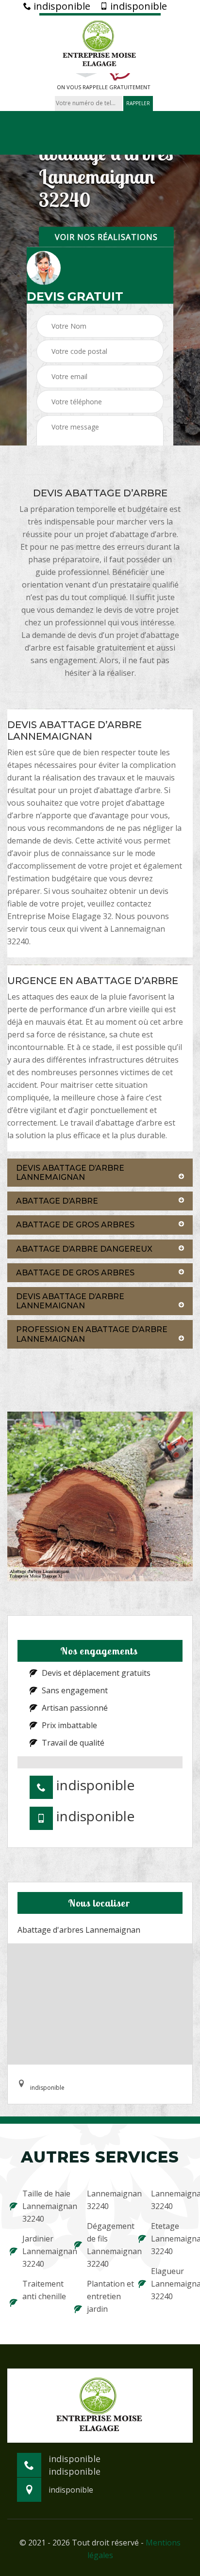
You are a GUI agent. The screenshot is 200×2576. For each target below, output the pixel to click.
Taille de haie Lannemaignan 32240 (42, 2206)
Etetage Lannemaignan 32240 (171, 2239)
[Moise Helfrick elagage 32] (100, 43)
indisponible (61, 6)
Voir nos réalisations (106, 237)
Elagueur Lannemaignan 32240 (171, 2284)
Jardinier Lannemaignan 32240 (42, 2251)
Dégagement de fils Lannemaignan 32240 (107, 2245)
